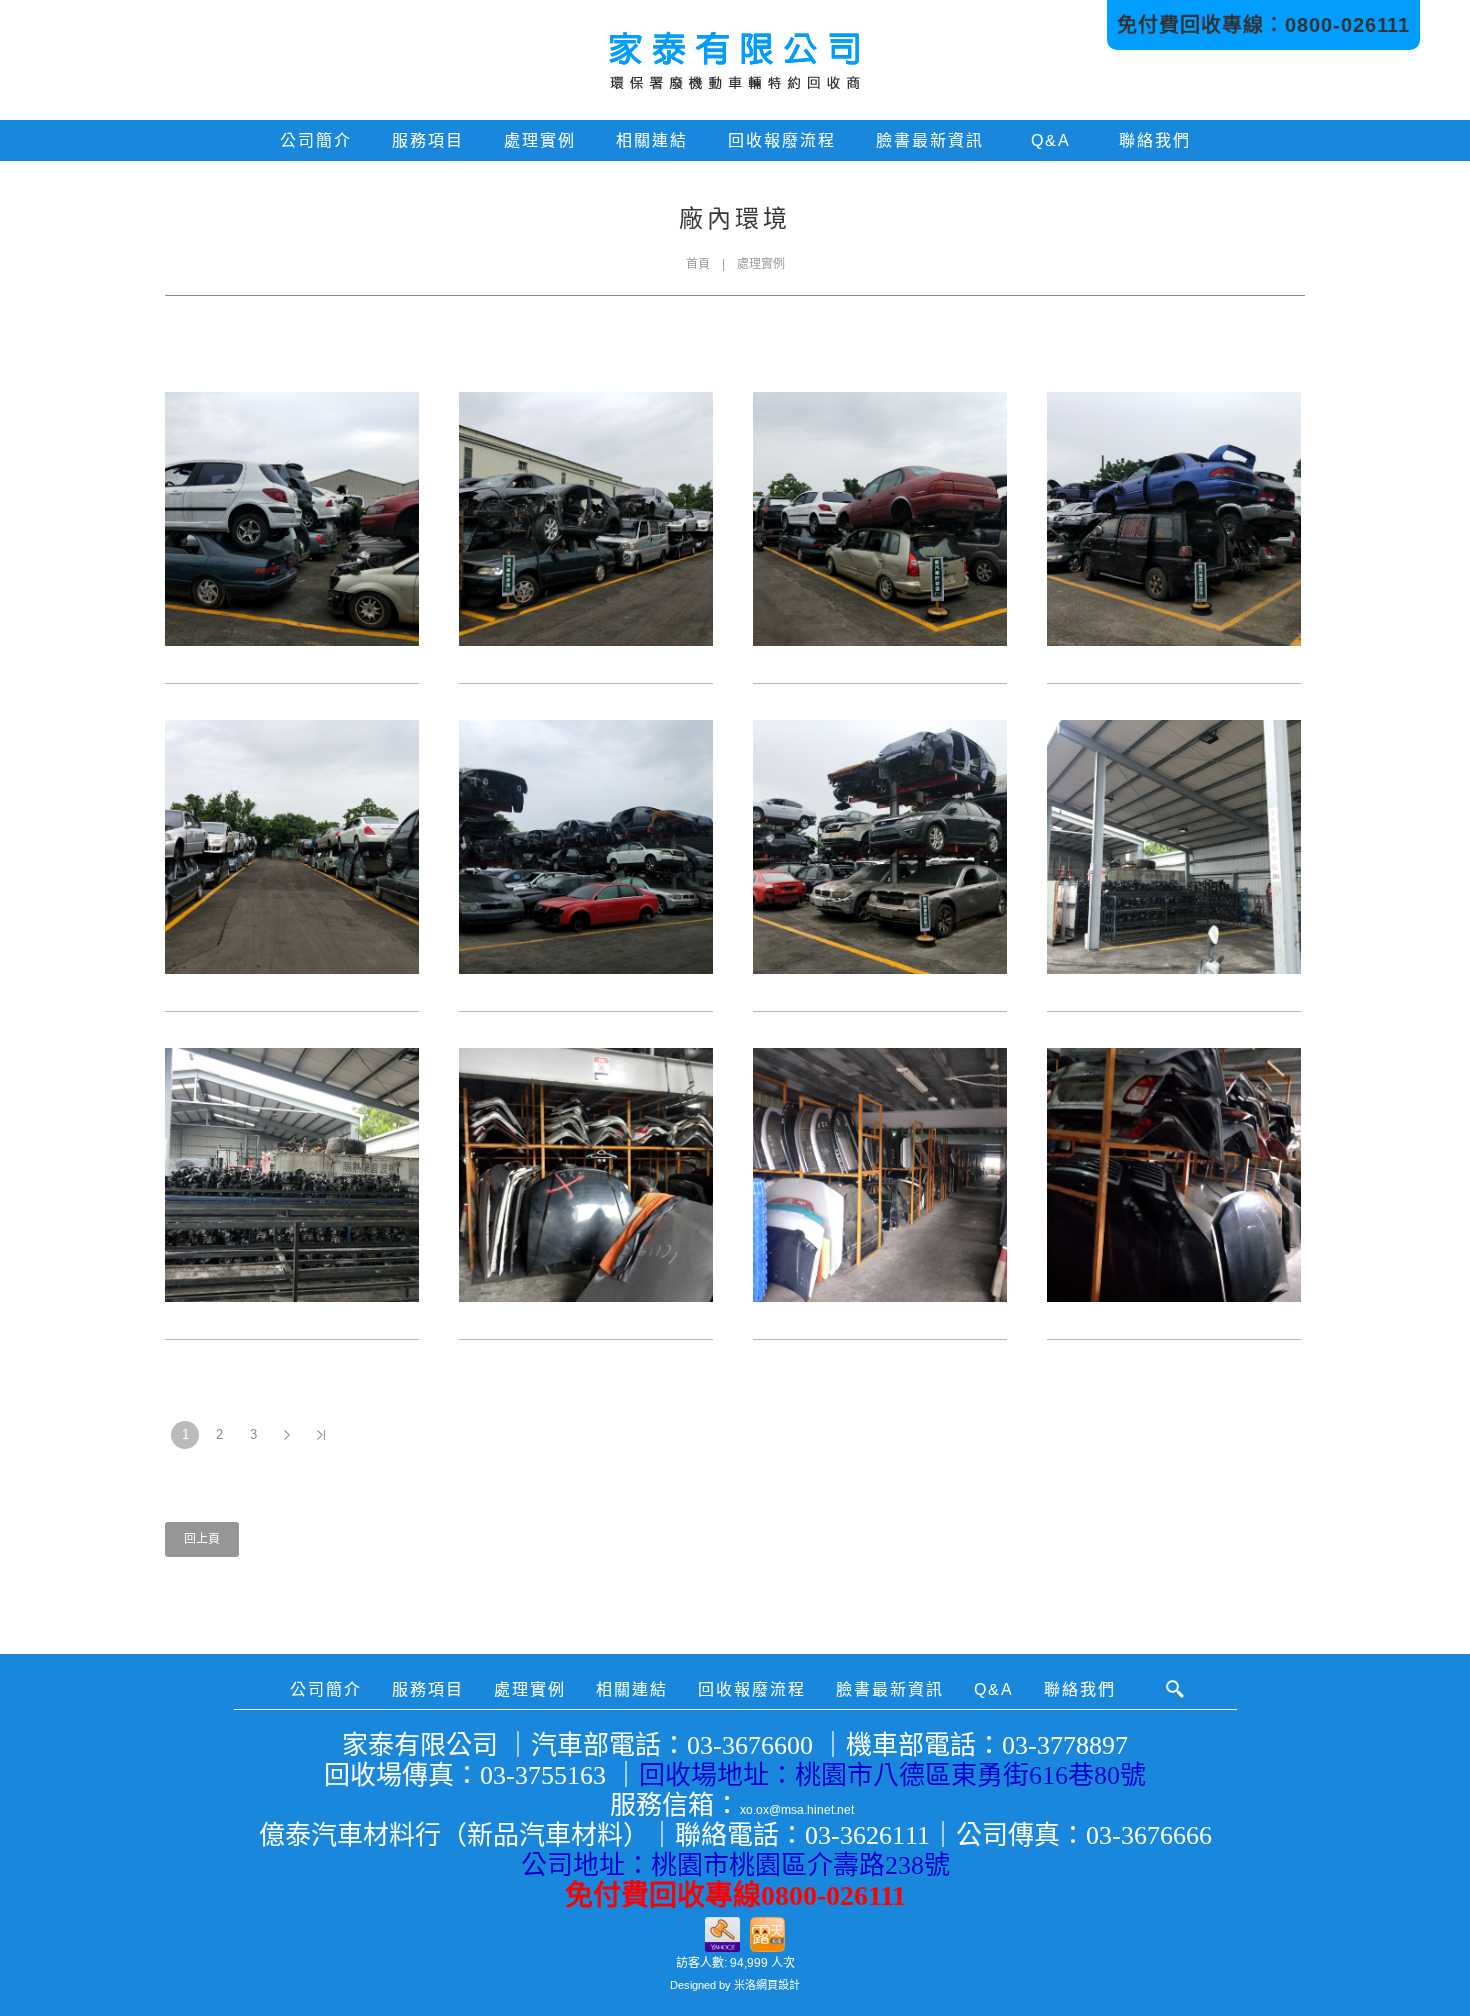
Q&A (1051, 140)
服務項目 (428, 140)
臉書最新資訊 (930, 140)
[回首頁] (735, 60)
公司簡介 (316, 140)
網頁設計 (778, 1985)
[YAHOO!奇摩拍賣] (722, 1931)
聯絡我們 (1155, 140)
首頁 (698, 264)
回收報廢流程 (782, 140)
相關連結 (652, 140)
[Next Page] (287, 1435)
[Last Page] (321, 1435)
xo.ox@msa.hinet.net (797, 1810)
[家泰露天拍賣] (767, 1931)
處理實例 (540, 140)
